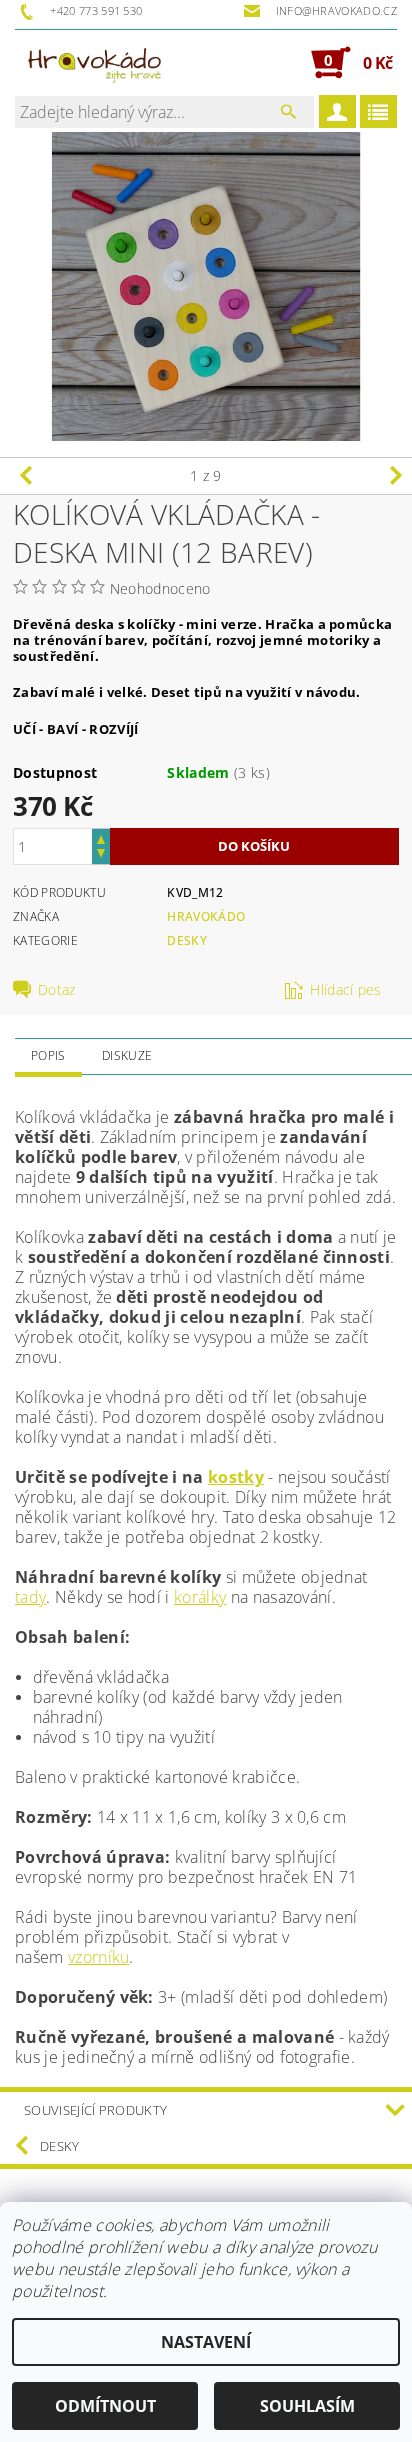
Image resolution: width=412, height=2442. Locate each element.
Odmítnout (105, 2406)
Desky (187, 940)
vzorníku (99, 1957)
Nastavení (206, 2342)
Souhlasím (307, 2406)
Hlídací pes (346, 990)
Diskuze (127, 1055)
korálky (200, 1597)
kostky (236, 1477)
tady (30, 1597)
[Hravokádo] (94, 62)
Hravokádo (206, 916)
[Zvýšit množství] (101, 837)
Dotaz (57, 990)
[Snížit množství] (101, 855)
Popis (48, 1055)
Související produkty (95, 2110)
